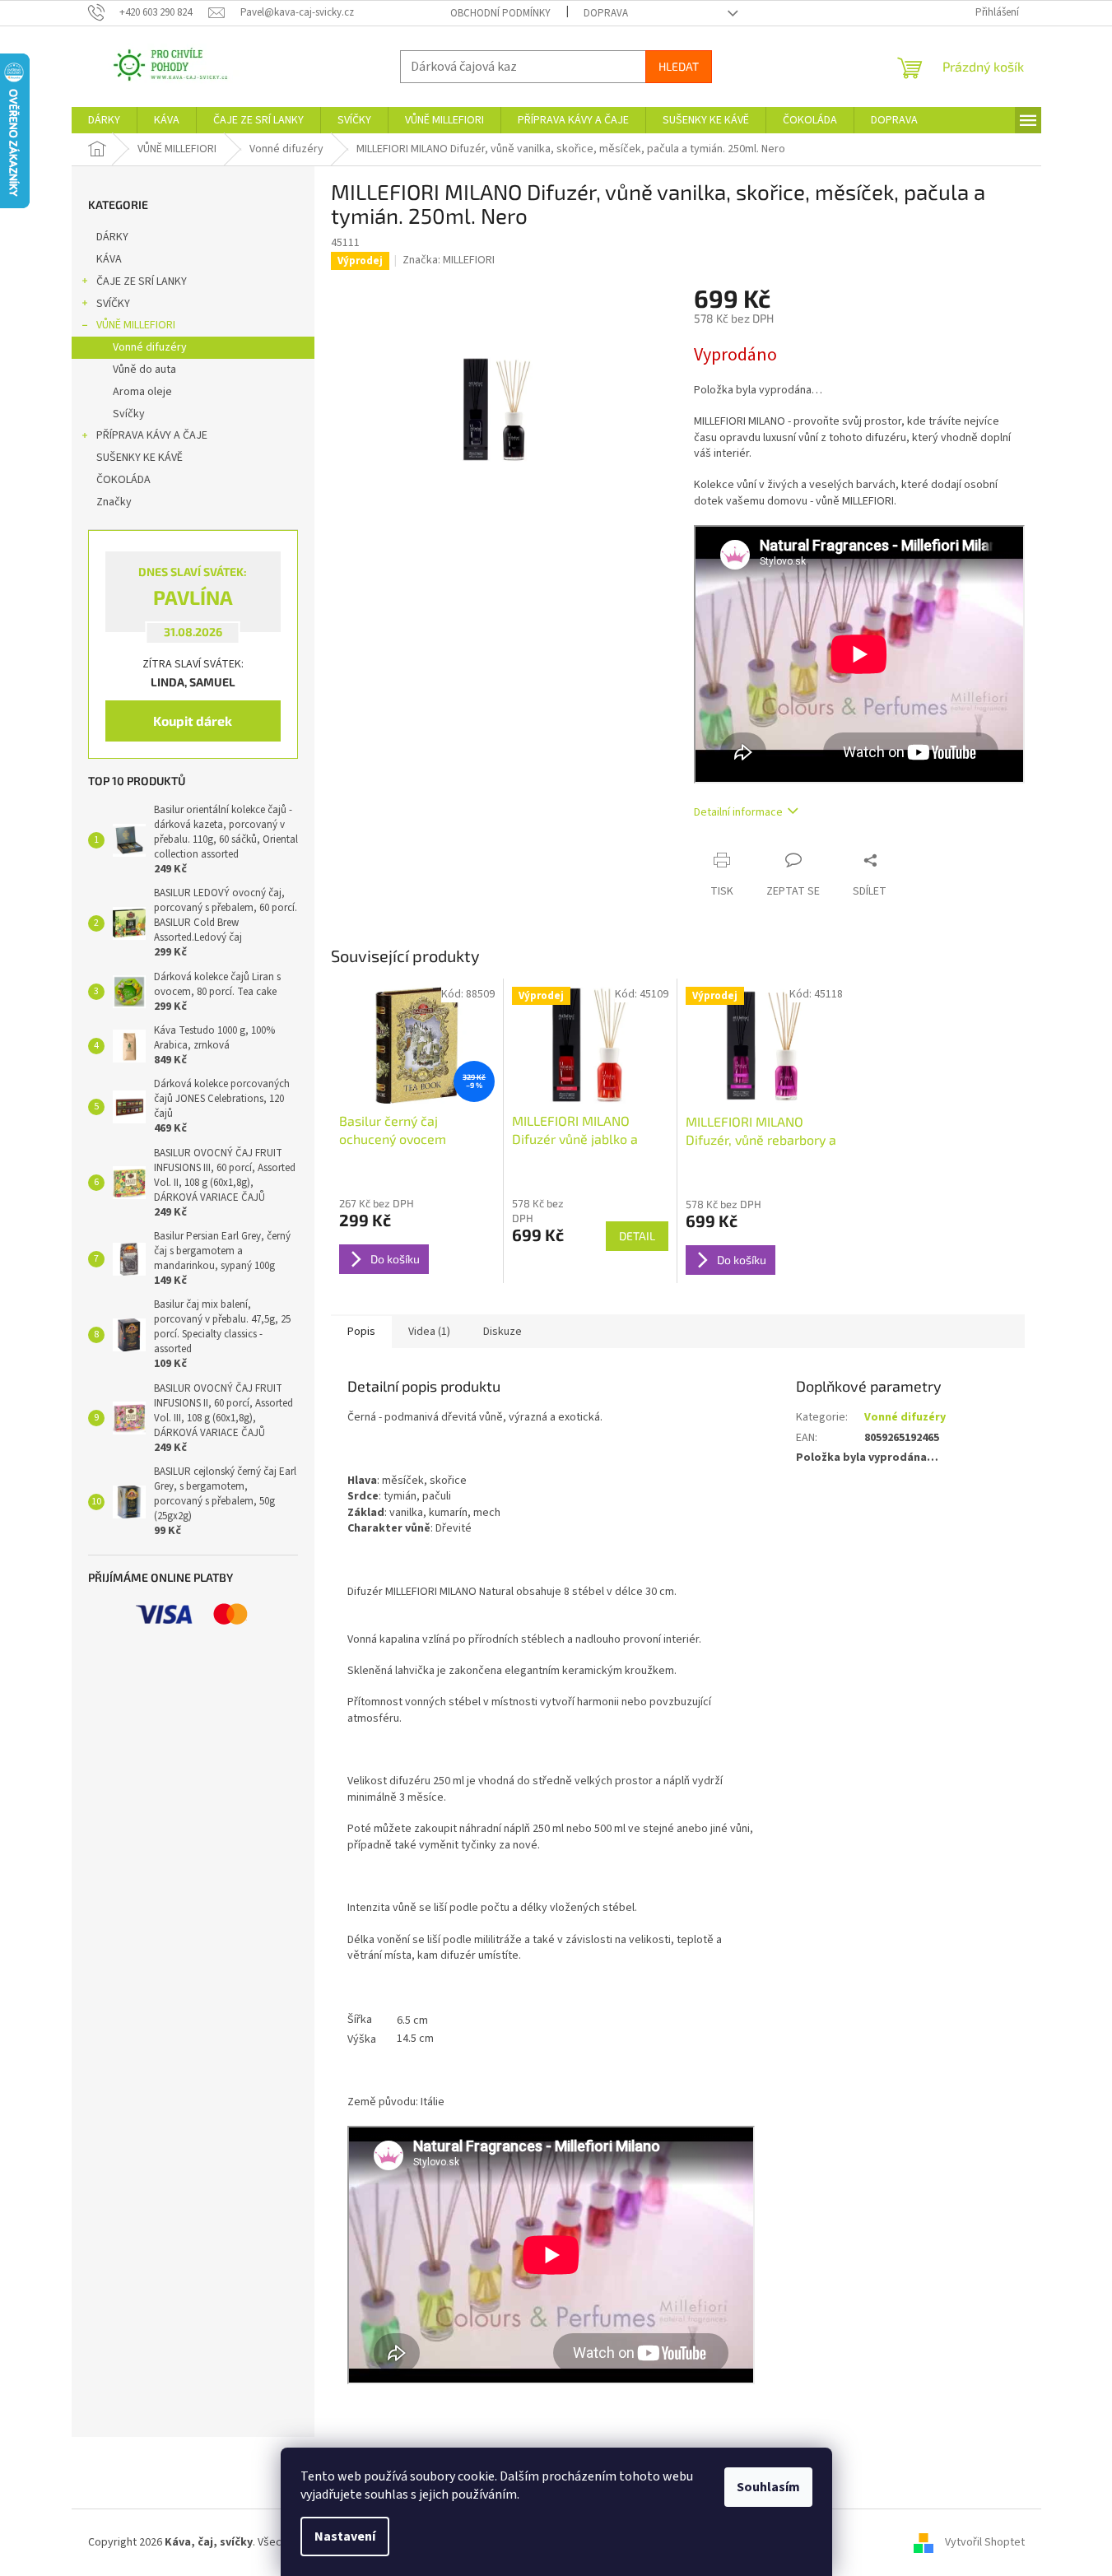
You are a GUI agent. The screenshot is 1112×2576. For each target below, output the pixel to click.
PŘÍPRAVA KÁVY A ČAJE (152, 435)
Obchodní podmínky (500, 13)
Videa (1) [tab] (429, 1332)
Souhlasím (768, 2487)
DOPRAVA (606, 13)
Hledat (679, 66)
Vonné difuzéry (150, 347)
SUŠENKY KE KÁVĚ (140, 458)
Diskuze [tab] (502, 1332)
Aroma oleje (142, 392)
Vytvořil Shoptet (985, 2542)
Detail (637, 1236)
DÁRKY (112, 237)
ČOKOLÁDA (123, 480)
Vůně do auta (144, 370)
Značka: (449, 260)
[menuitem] (104, 120)
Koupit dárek (193, 721)
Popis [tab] (361, 1332)
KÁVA (109, 259)
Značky (114, 502)
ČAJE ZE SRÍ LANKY (142, 281)
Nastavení (345, 2536)
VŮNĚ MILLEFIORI (136, 325)
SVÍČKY (113, 304)
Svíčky (129, 414)
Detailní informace (738, 812)
